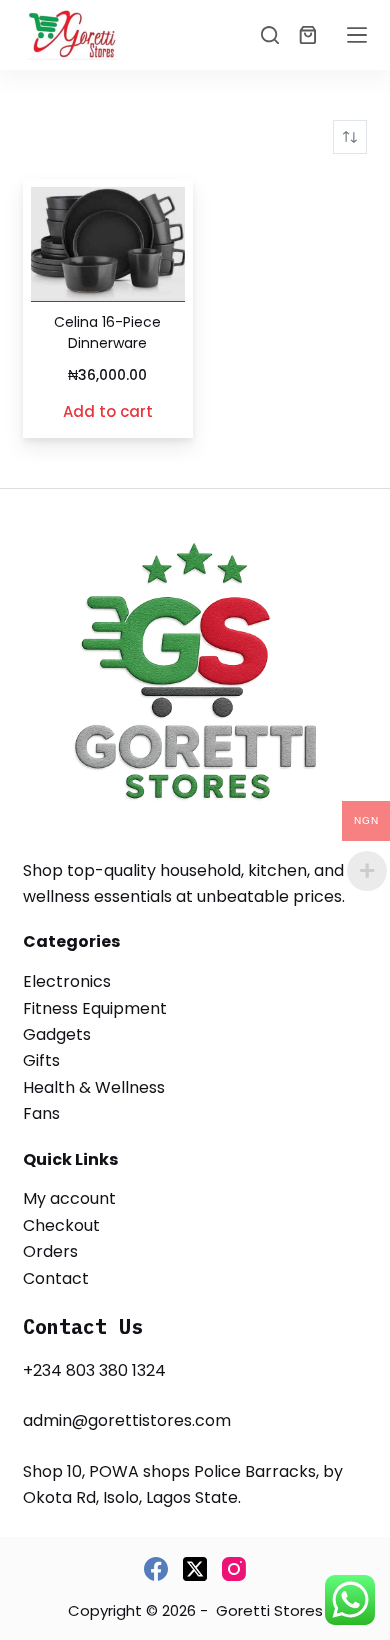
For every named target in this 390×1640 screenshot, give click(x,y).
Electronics (67, 981)
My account (69, 1198)
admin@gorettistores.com (127, 1420)
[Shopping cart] (308, 35)
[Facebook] (156, 1569)
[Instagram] (234, 1569)
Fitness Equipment (95, 1008)
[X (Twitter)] (195, 1569)
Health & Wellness (94, 1087)
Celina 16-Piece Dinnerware (107, 332)
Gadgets (57, 1034)
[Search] (270, 35)
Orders (50, 1251)
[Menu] (357, 35)
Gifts (41, 1060)
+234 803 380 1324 (94, 1370)
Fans (41, 1113)
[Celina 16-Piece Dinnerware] (107, 244)
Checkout (61, 1225)
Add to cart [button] (108, 411)
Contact (56, 1278)
